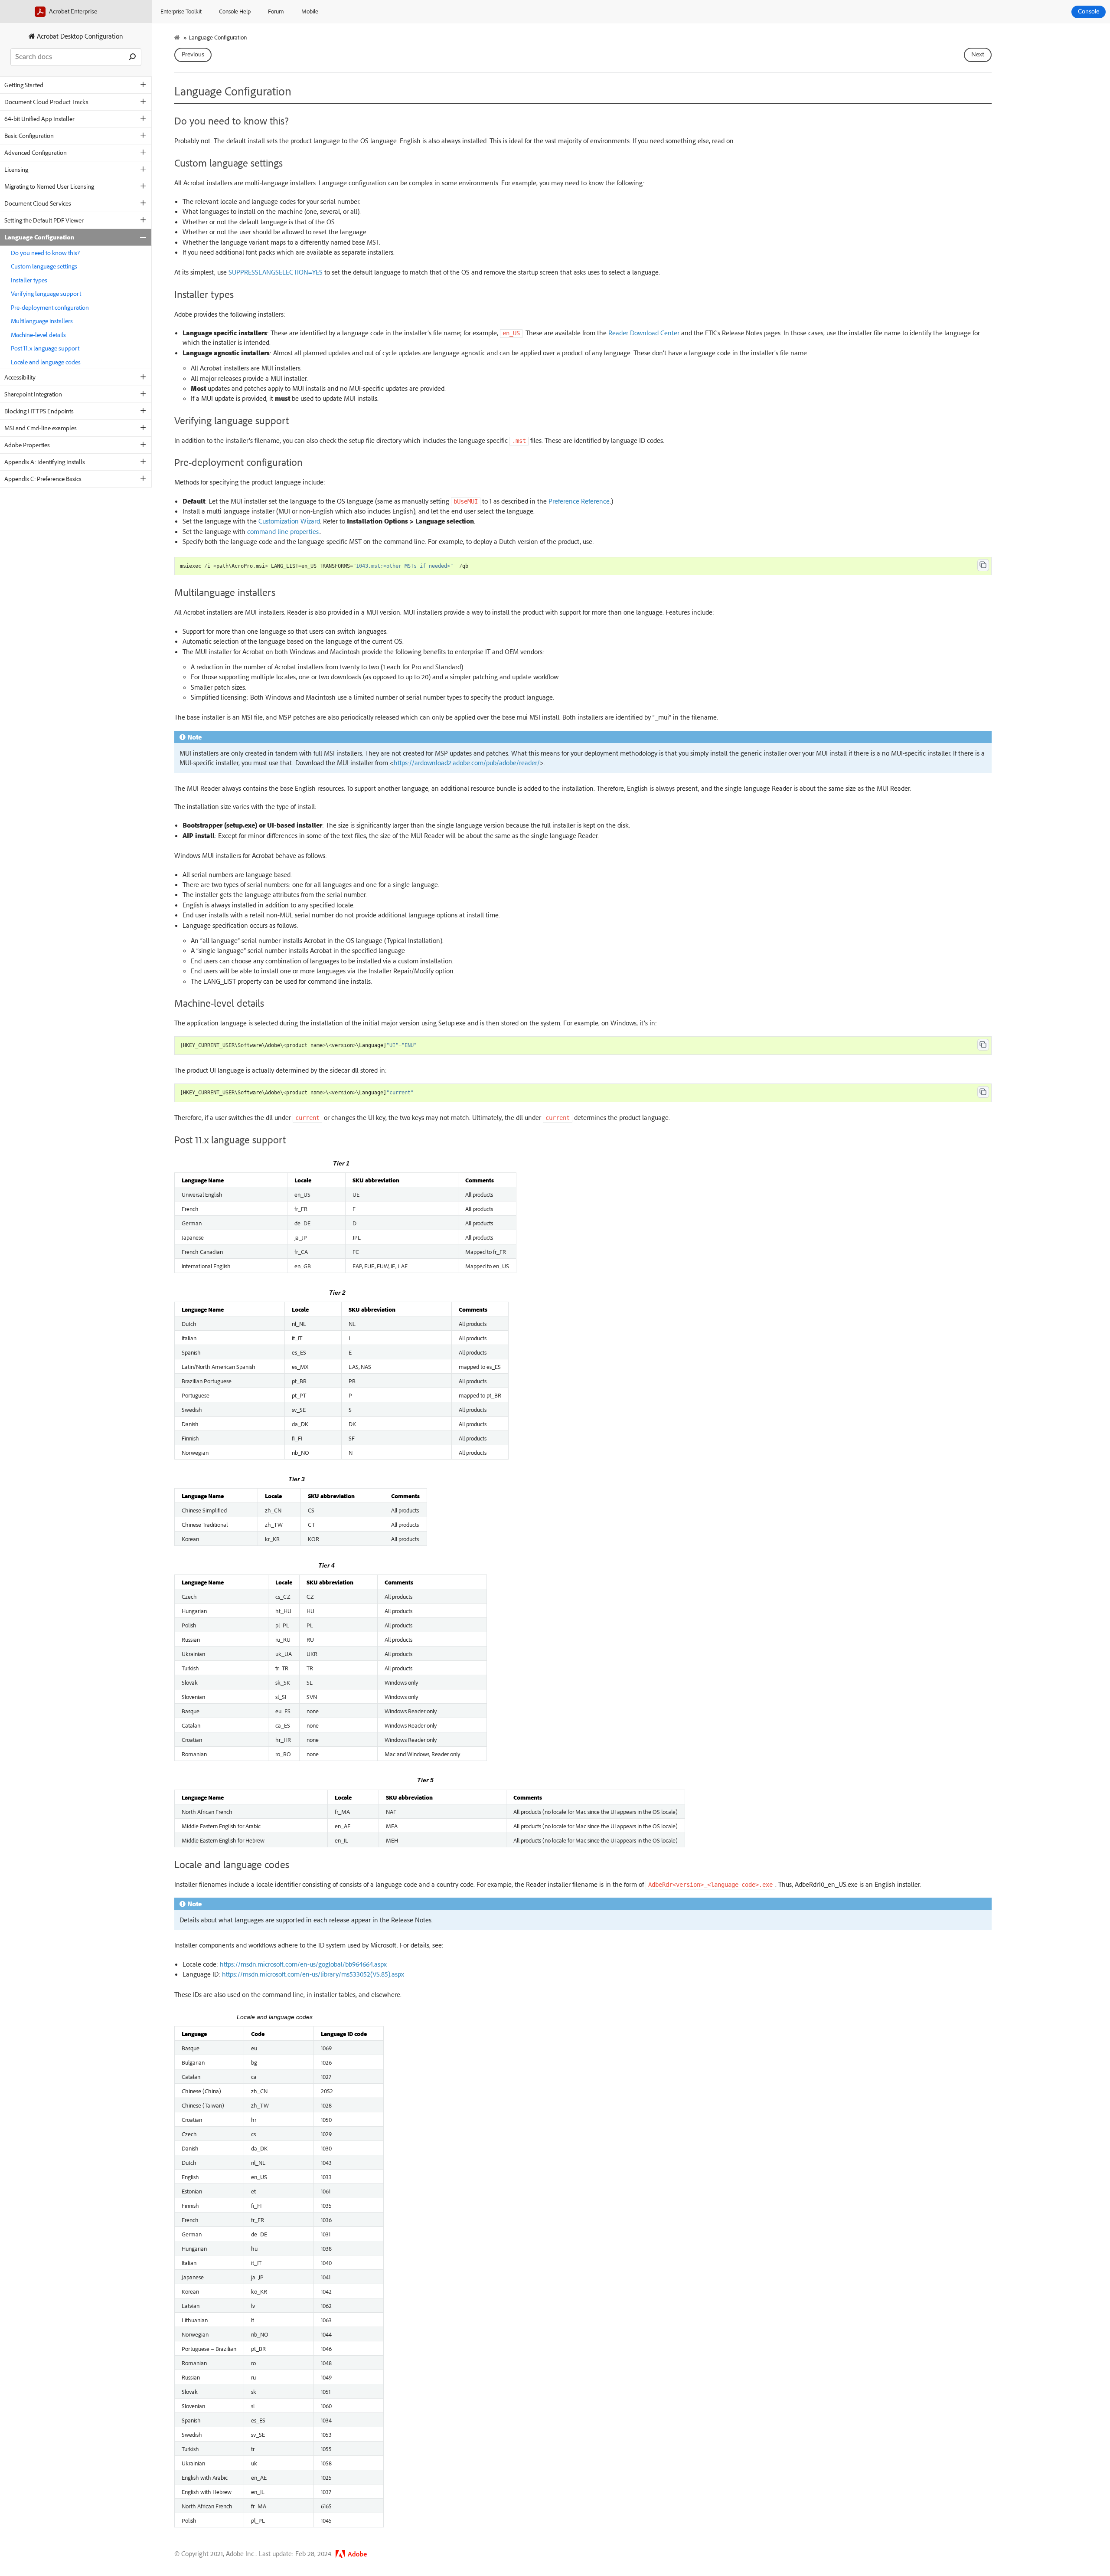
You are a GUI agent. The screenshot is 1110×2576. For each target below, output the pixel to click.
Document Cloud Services (38, 203)
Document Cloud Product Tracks (46, 102)
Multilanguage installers (42, 321)
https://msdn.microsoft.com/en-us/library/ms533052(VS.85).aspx (313, 1974)
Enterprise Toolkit (181, 11)
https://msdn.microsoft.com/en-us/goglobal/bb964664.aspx (303, 1964)
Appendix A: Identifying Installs (45, 462)
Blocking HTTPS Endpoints (39, 411)
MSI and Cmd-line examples (41, 428)
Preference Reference (579, 501)
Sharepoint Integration (33, 394)
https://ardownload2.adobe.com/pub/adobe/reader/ (467, 763)
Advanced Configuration (36, 152)
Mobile (310, 11)
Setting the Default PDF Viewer (44, 220)
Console (1089, 12)
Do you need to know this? (45, 253)
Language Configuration (39, 237)
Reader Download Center (644, 333)
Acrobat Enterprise (72, 11)
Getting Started (24, 85)
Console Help (235, 11)
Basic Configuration (29, 136)
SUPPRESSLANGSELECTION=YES (276, 272)
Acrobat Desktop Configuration (79, 36)
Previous (193, 55)
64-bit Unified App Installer (39, 119)
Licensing (16, 169)
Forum (276, 11)
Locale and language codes (46, 362)
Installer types (29, 280)
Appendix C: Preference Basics (43, 479)
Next (978, 55)
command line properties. (284, 531)
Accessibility (20, 377)
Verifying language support (46, 293)
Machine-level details (38, 335)
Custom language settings (44, 266)
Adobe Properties (27, 445)
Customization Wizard (289, 521)
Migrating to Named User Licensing (49, 186)
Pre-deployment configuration (50, 307)
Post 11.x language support (45, 348)
